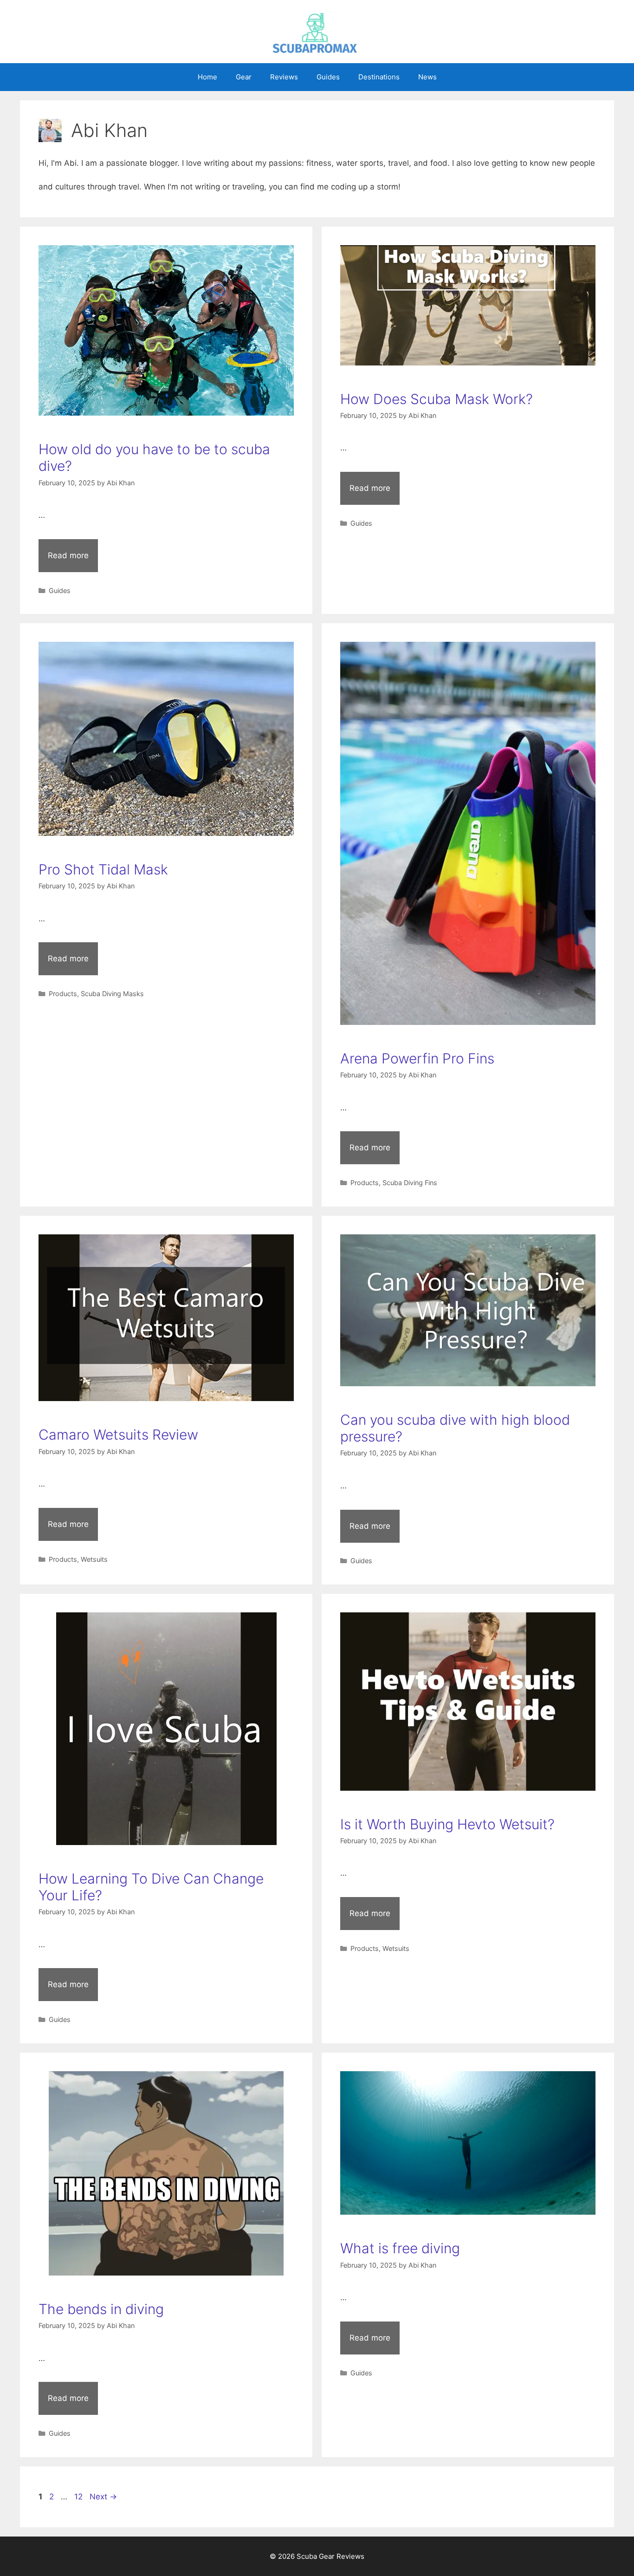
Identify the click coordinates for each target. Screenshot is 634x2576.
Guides (328, 77)
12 (79, 2497)
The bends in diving (101, 2309)
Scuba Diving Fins (410, 1183)
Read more (68, 555)
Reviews (284, 77)
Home (207, 77)
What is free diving (400, 2248)
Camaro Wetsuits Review (118, 1435)
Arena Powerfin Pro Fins (417, 1058)
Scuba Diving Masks (112, 994)
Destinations (379, 77)
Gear (244, 77)
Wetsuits (94, 1559)
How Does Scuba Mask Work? (437, 399)
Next (103, 2497)
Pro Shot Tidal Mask (103, 869)
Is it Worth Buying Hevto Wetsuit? (447, 1824)
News (427, 77)
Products (63, 994)
